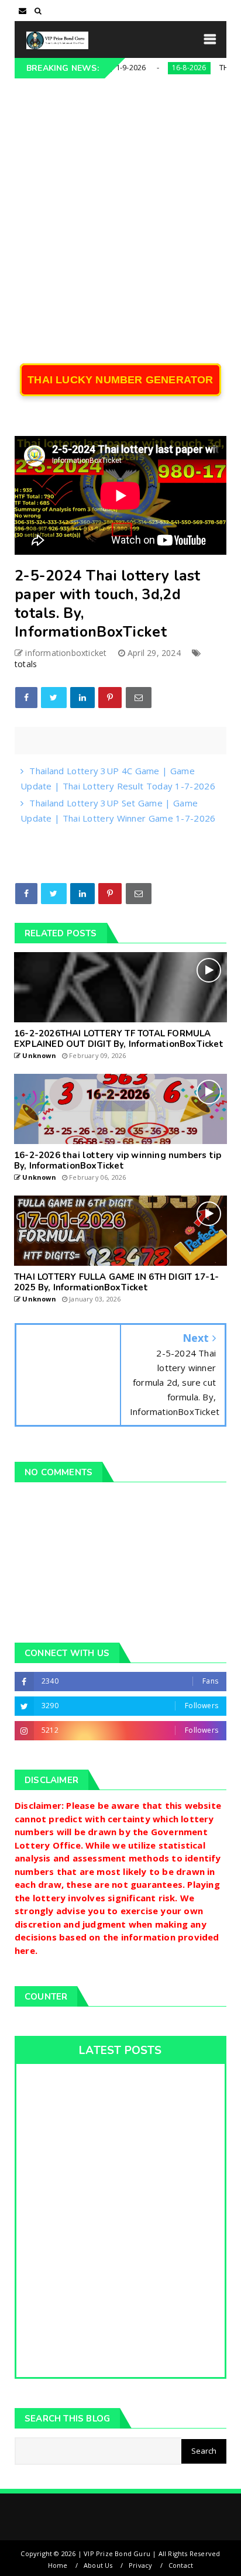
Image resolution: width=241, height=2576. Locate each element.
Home (58, 2565)
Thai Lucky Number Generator (120, 380)
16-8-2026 (165, 68)
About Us (98, 2565)
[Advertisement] (120, 205)
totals (26, 664)
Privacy (140, 2565)
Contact (181, 2565)
